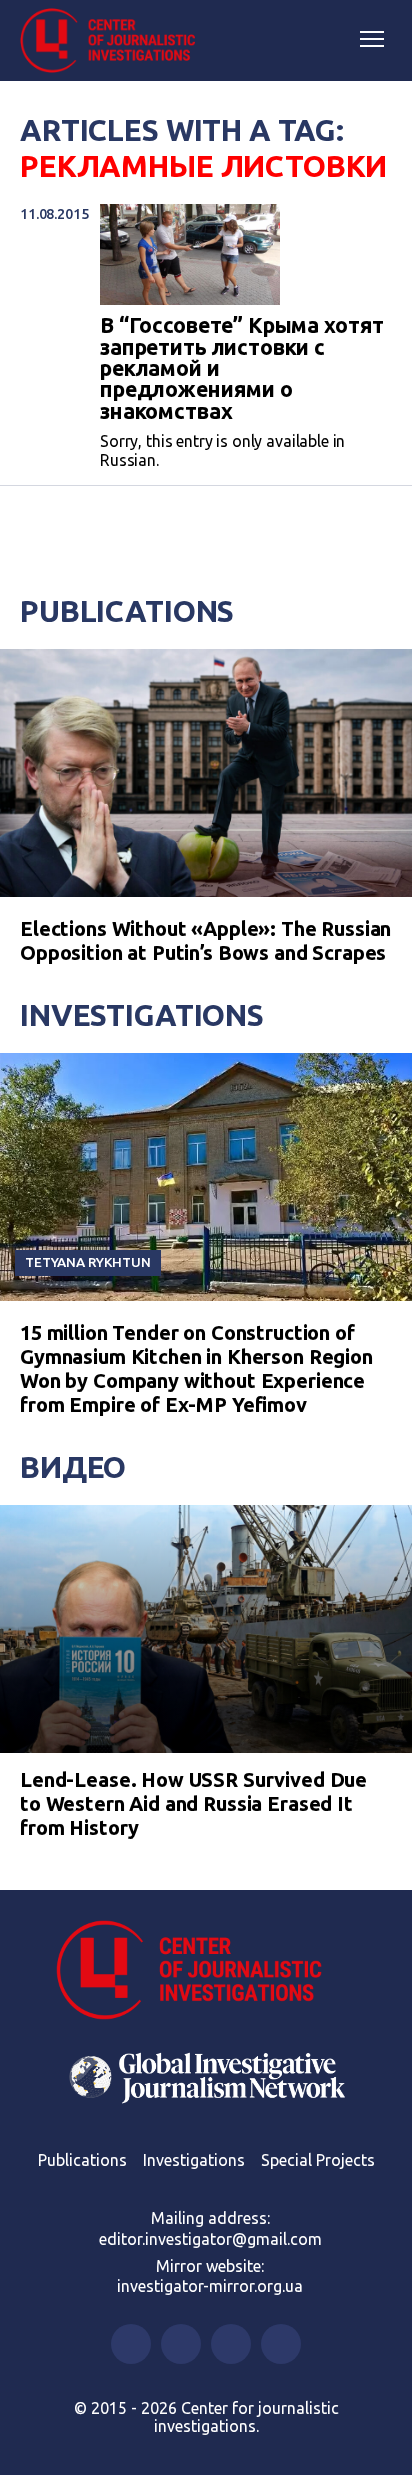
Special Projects (318, 2160)
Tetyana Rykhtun (88, 1262)
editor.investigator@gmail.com (210, 2239)
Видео (73, 1467)
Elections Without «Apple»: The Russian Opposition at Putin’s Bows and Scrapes (205, 940)
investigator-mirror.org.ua (210, 2286)
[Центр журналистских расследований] (115, 41)
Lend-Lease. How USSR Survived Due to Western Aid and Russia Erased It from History (193, 1803)
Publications (127, 611)
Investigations (142, 1015)
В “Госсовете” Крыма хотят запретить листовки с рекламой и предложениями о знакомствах (242, 368)
